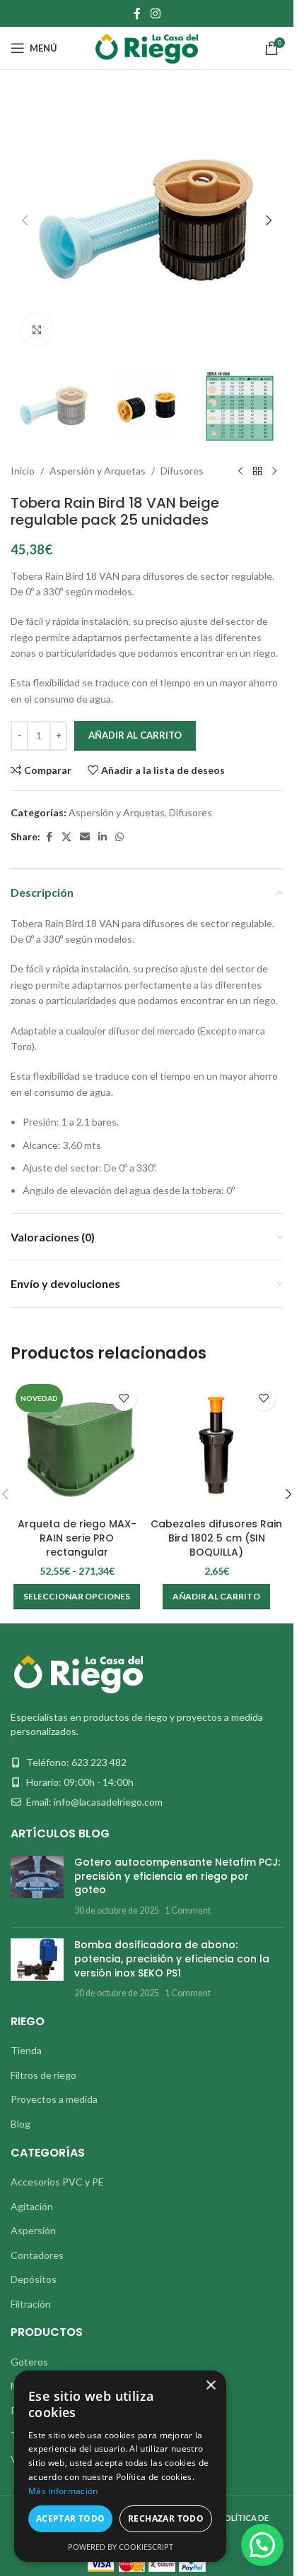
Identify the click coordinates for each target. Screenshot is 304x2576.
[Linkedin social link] (103, 837)
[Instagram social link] (155, 13)
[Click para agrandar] (37, 329)
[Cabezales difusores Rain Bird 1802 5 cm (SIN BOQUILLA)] (217, 1445)
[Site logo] (147, 47)
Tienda (26, 2050)
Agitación (32, 2206)
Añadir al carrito (135, 735)
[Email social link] (85, 837)
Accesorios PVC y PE (57, 2182)
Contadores (37, 2255)
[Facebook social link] (137, 13)
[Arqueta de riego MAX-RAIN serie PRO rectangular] (77, 1445)
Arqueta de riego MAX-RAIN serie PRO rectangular (77, 1538)
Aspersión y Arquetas (98, 471)
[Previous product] (240, 472)
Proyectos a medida (54, 2099)
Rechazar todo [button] (166, 2518)
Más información (63, 2491)
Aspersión (33, 2230)
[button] (25, 220)
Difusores (182, 471)
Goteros (29, 2362)
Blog (21, 2124)
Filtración (31, 2304)
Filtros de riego (43, 2075)
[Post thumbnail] (37, 1886)
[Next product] (274, 472)
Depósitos (34, 2279)
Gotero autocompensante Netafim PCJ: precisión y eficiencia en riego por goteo (177, 1876)
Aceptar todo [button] (71, 2518)
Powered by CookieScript (121, 2547)
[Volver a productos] (257, 472)
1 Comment (188, 1910)
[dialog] (120, 2466)
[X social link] (66, 837)
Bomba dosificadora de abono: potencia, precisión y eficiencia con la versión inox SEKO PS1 (172, 1958)
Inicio (23, 471)
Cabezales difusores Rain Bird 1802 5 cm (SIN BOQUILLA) (216, 1538)
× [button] (210, 2386)
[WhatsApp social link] (119, 837)
